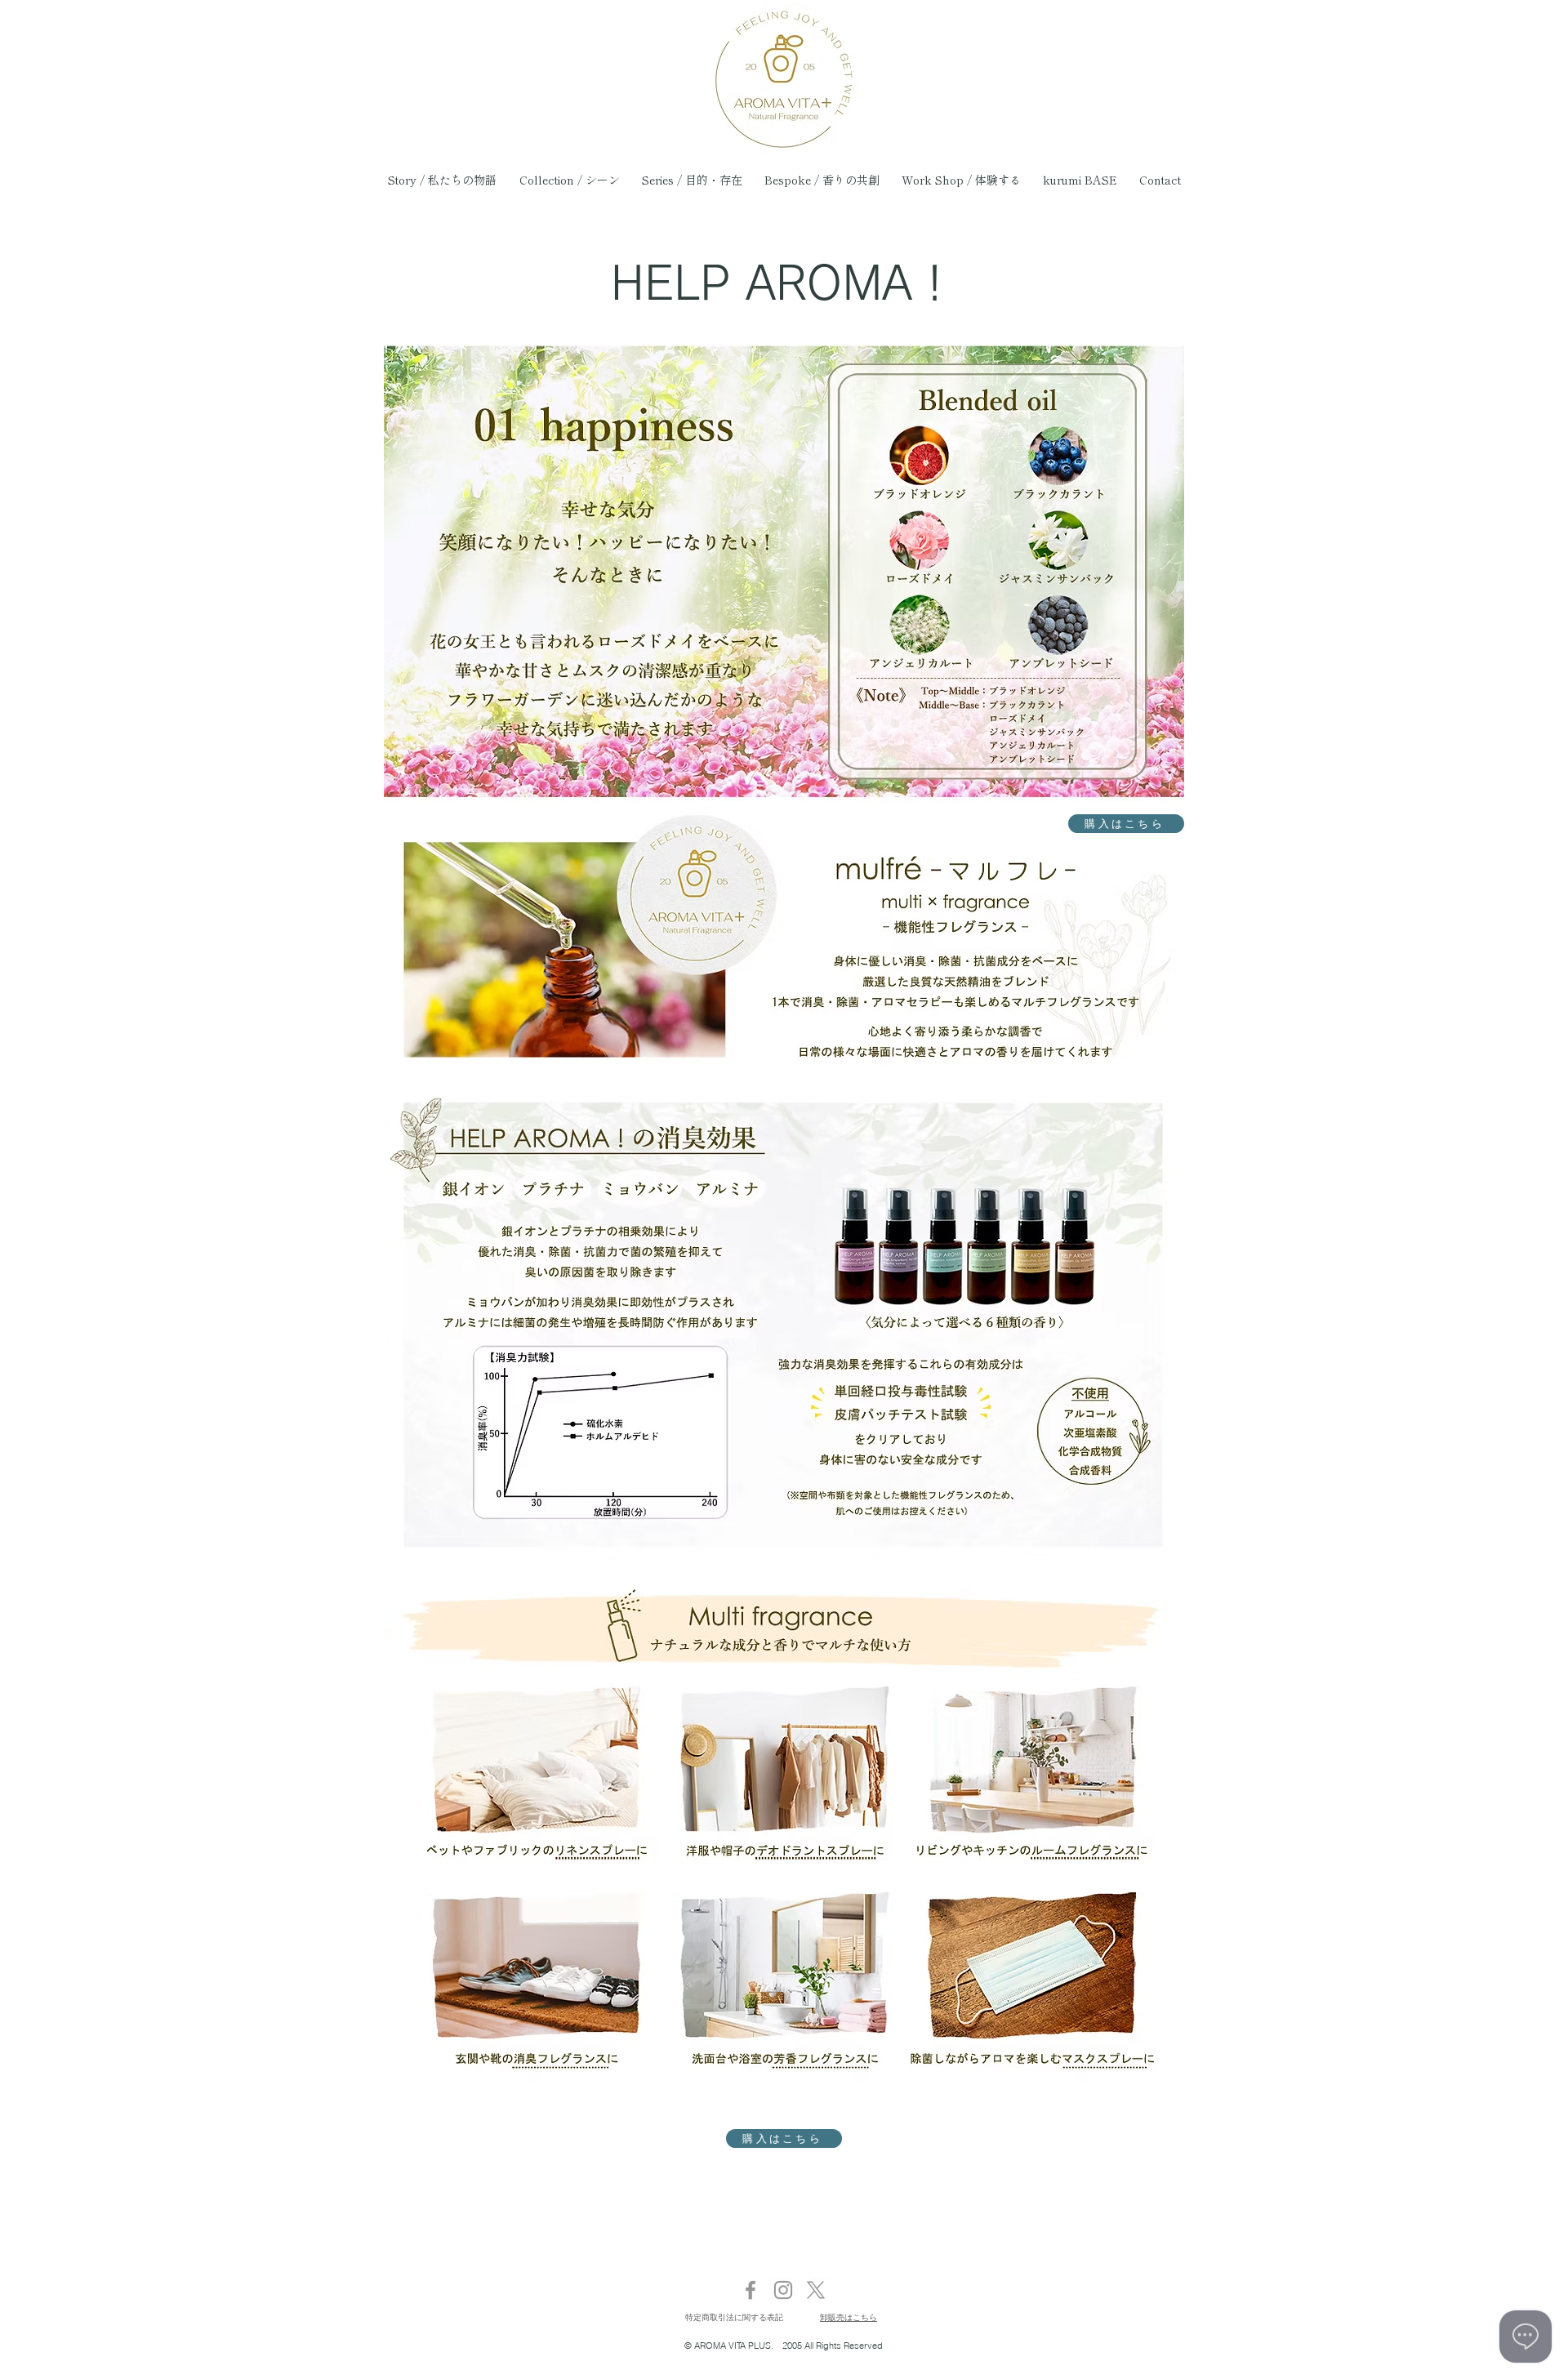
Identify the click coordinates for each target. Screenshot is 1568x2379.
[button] (822, 180)
